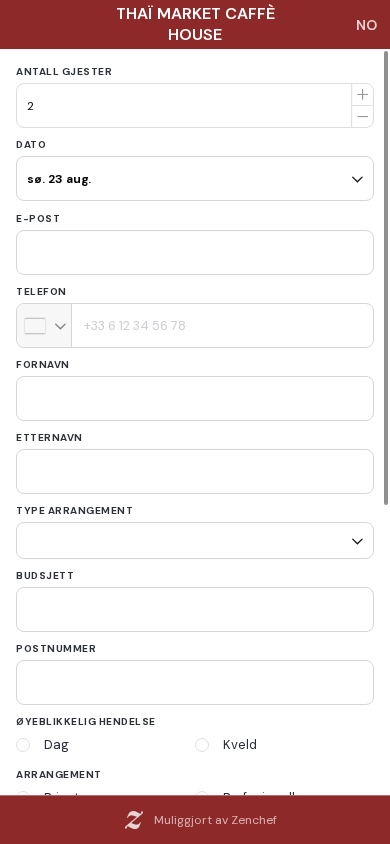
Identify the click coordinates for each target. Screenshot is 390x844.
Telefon (41, 291)
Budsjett (45, 568)
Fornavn (43, 364)
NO (366, 25)
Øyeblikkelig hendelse (86, 714)
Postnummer (56, 641)
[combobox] (44, 325)
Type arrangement (74, 510)
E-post (38, 218)
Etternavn (49, 437)
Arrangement (59, 767)
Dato (31, 144)
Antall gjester (64, 71)
